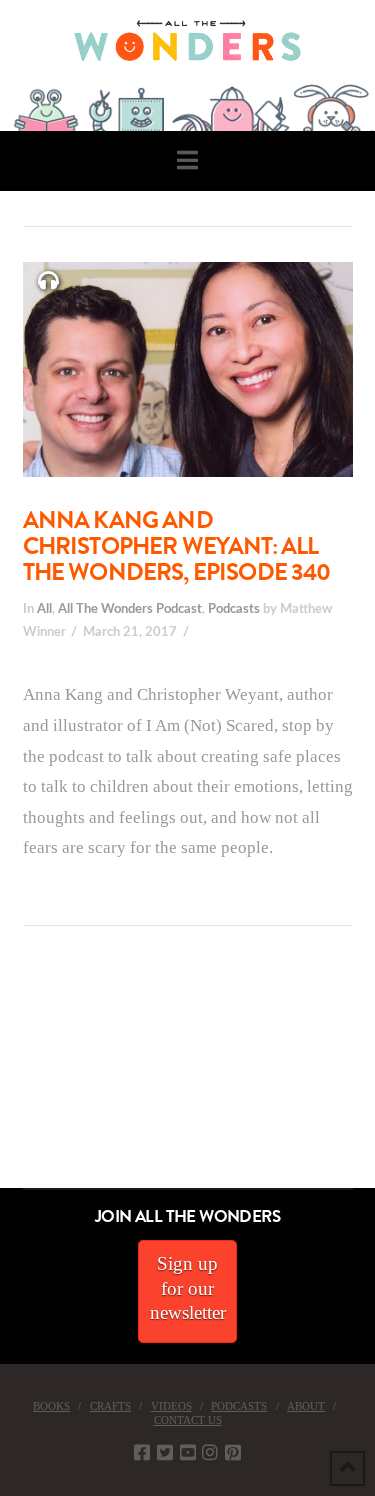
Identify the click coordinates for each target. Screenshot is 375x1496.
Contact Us (188, 1420)
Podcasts (234, 609)
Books (51, 1406)
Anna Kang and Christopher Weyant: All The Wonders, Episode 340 (177, 546)
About (306, 1406)
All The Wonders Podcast (130, 609)
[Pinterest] (233, 1452)
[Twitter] (165, 1452)
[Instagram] (210, 1452)
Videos (171, 1406)
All (44, 609)
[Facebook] (142, 1452)
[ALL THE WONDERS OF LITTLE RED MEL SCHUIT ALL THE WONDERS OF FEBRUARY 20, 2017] (7, 1075)
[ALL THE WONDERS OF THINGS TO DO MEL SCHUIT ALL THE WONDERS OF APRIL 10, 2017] (3, 1075)
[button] (187, 160)
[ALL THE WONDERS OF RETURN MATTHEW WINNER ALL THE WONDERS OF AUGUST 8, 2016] (19, 1075)
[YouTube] (188, 1452)
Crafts (110, 1406)
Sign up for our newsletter (188, 1288)
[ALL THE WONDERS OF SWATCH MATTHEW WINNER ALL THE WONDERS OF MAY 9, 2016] (21, 1075)
